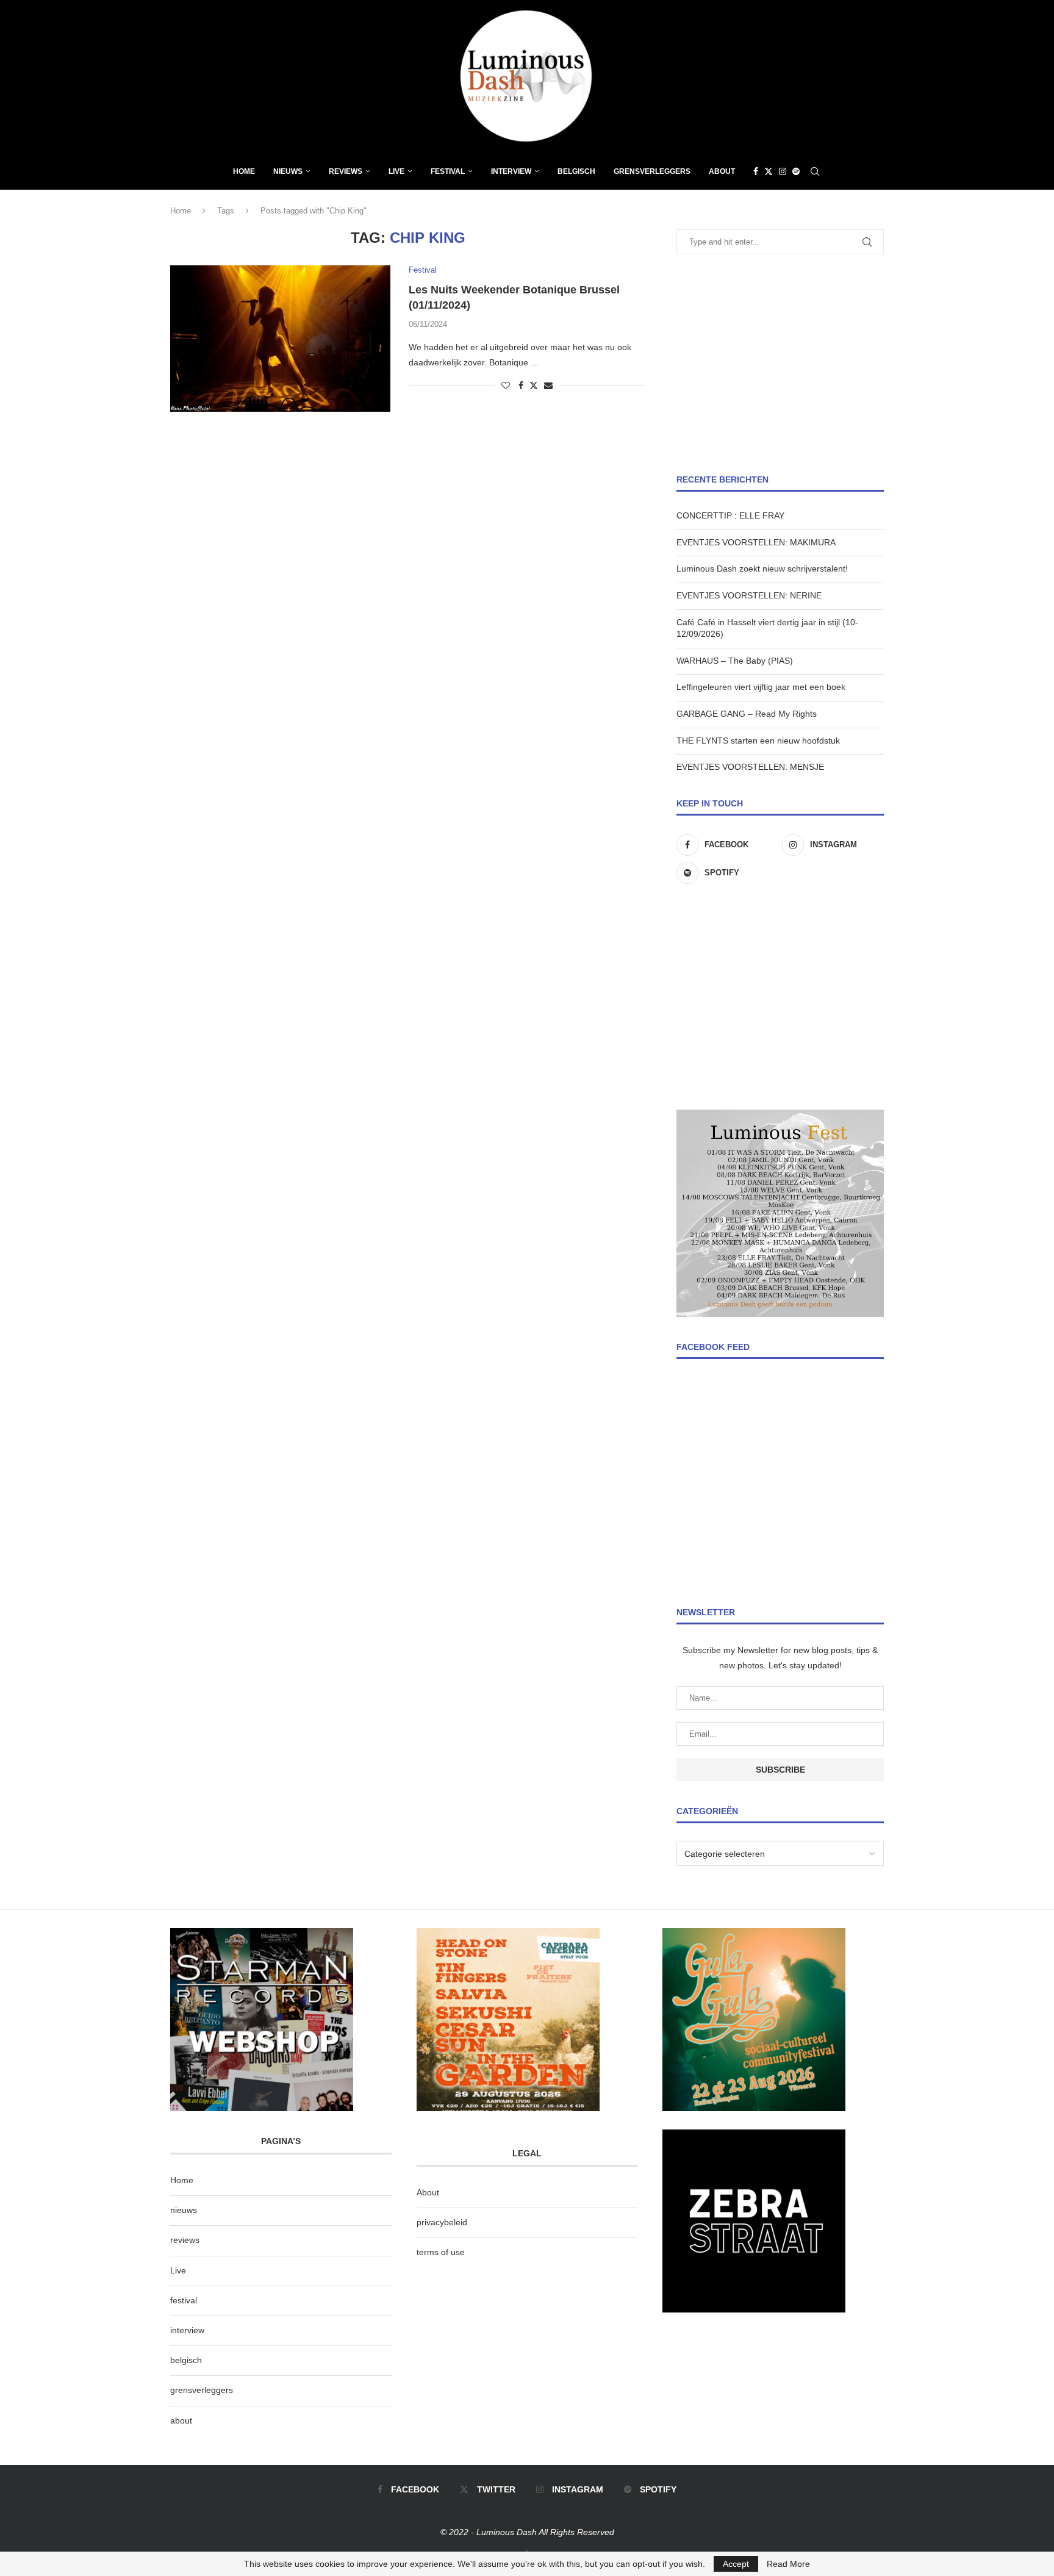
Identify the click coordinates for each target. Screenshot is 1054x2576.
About (722, 171)
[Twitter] (769, 171)
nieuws (288, 171)
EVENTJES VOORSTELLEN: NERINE (749, 595)
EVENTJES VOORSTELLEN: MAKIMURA (756, 542)
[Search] (815, 171)
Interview (511, 171)
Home (244, 171)
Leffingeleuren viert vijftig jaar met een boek (761, 687)
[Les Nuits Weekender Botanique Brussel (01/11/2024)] (280, 339)
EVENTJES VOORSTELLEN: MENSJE (750, 767)
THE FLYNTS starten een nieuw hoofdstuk (758, 741)
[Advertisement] (780, 364)
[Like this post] (506, 386)
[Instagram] (783, 171)
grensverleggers (202, 2390)
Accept (736, 2564)
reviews (185, 2240)
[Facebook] (756, 171)
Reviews (346, 171)
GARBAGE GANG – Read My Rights (747, 714)
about (181, 2420)
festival (184, 2300)
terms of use (441, 2252)
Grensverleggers (652, 171)
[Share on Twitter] (534, 385)
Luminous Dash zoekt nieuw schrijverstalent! (762, 569)
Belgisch (576, 171)
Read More (788, 2564)
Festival (448, 171)
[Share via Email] (548, 386)
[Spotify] (796, 171)
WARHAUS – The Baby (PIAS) (735, 661)
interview (187, 2330)
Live (396, 171)
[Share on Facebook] (521, 386)
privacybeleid (442, 2222)
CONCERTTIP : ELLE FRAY (730, 515)
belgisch (186, 2360)
